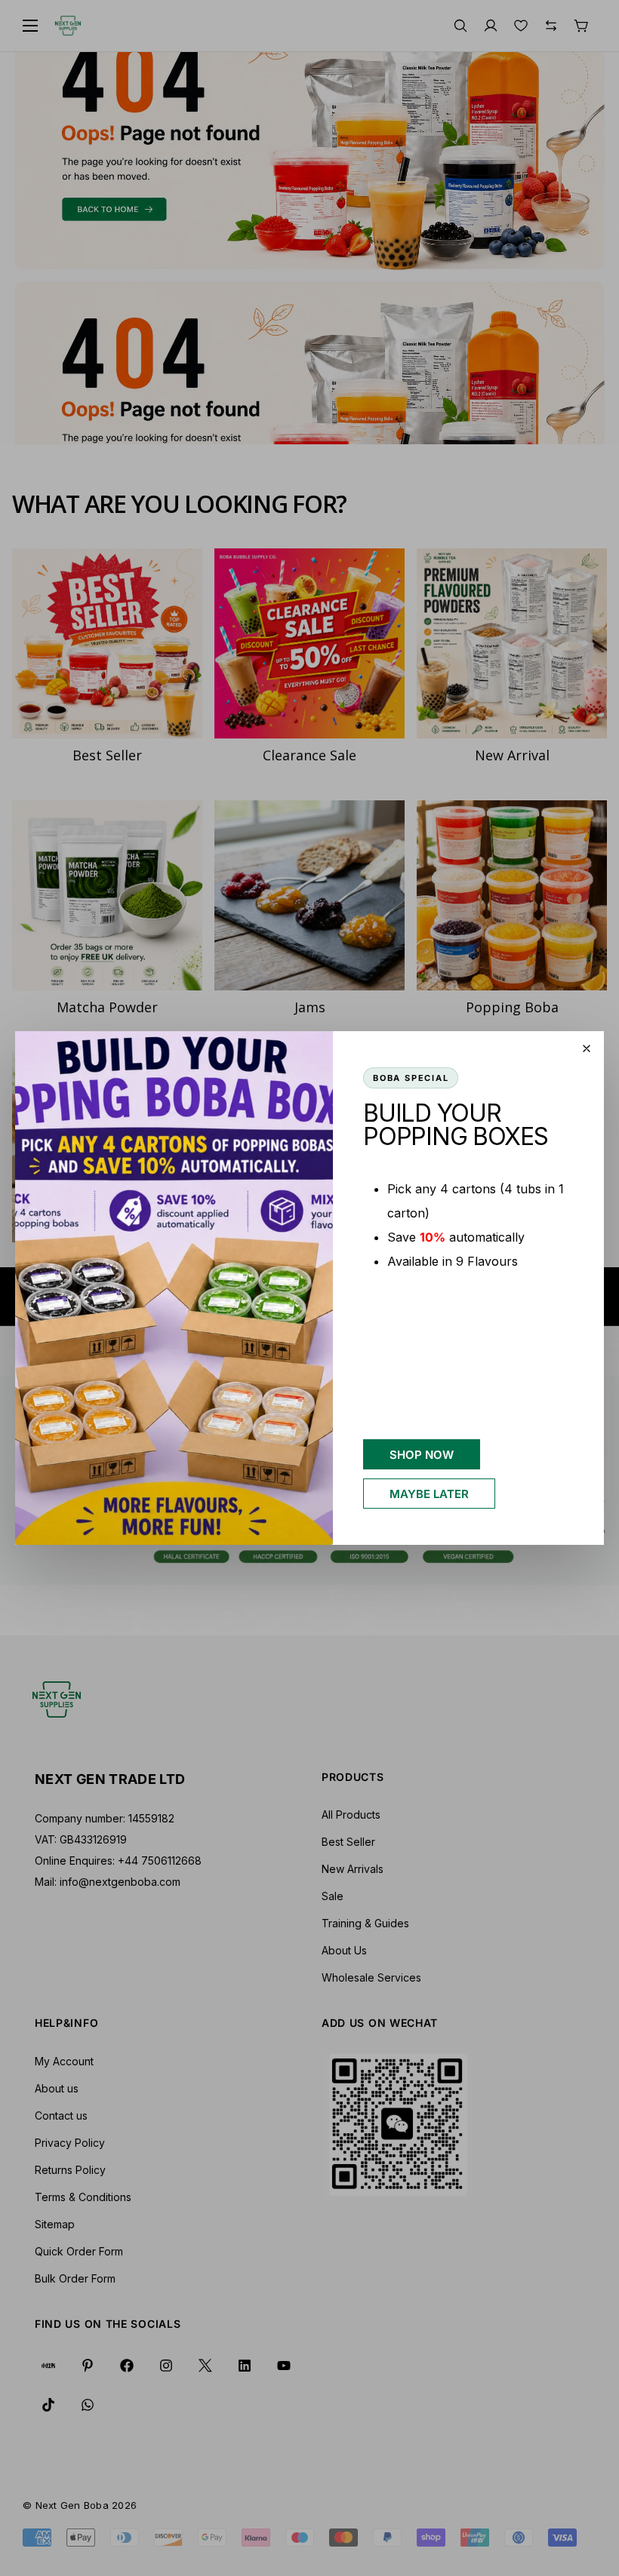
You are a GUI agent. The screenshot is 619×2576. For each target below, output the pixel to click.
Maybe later (429, 1494)
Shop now (422, 1455)
